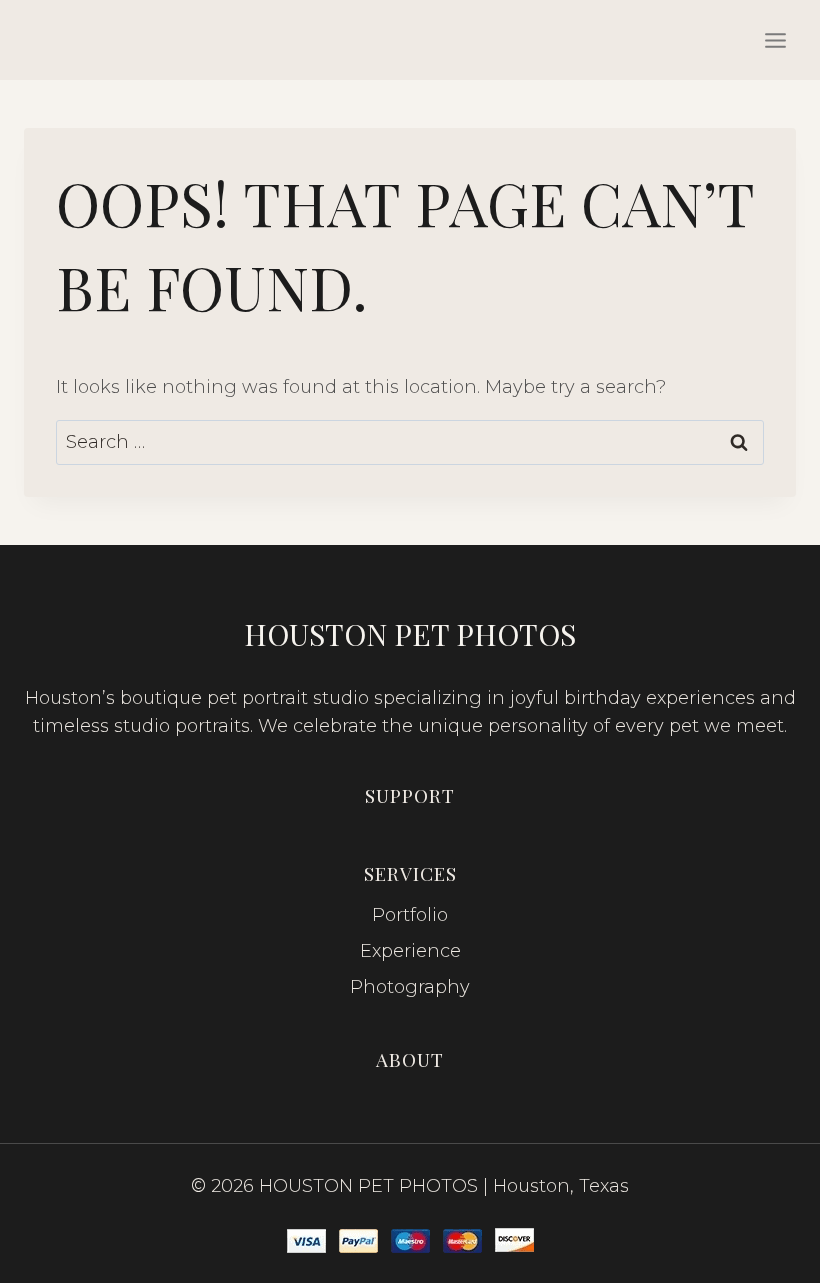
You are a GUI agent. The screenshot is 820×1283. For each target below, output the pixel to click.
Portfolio (410, 915)
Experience (410, 951)
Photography (410, 987)
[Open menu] (775, 40)
